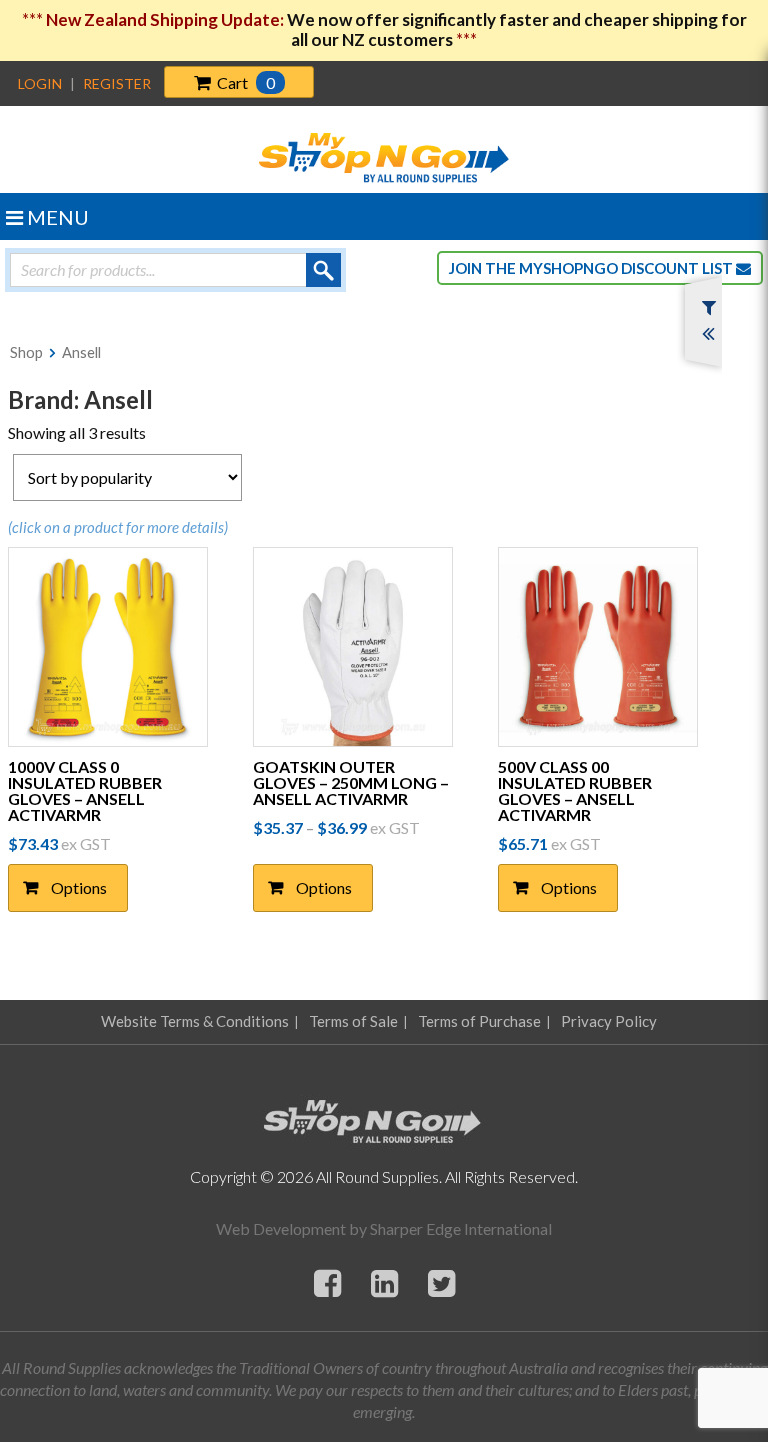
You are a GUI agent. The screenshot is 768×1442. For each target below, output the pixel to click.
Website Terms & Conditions (195, 1021)
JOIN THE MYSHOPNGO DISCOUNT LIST (592, 268)
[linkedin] (384, 1282)
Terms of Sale (353, 1021)
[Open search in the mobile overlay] (175, 270)
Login (40, 83)
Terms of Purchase (479, 1021)
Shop (26, 352)
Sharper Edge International (461, 1228)
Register (117, 83)
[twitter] (441, 1282)
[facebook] (327, 1282)
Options (79, 887)
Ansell (81, 352)
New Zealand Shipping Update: (166, 19)
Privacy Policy (609, 1021)
